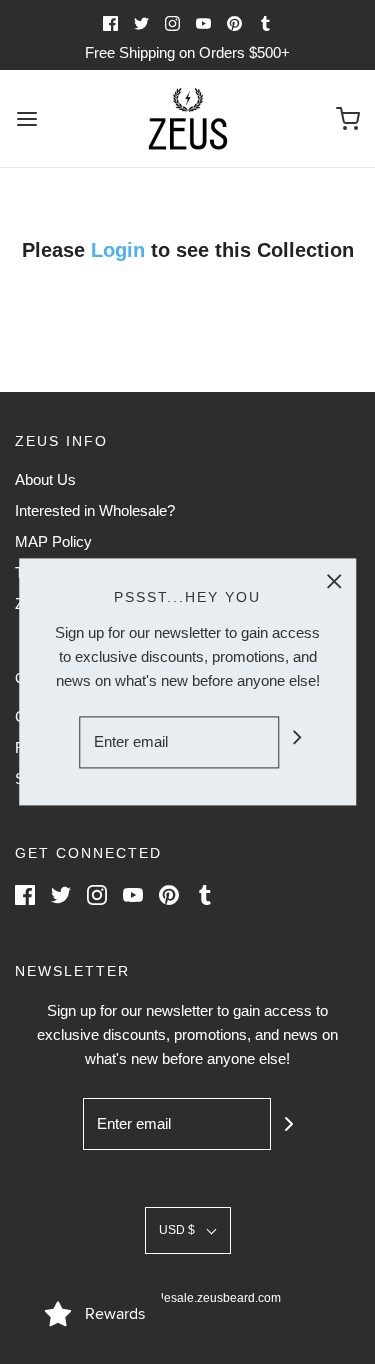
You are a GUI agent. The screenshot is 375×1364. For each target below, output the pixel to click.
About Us (45, 479)
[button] (188, 1230)
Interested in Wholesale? (95, 510)
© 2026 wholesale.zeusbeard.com (188, 1298)
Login (121, 250)
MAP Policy (53, 541)
